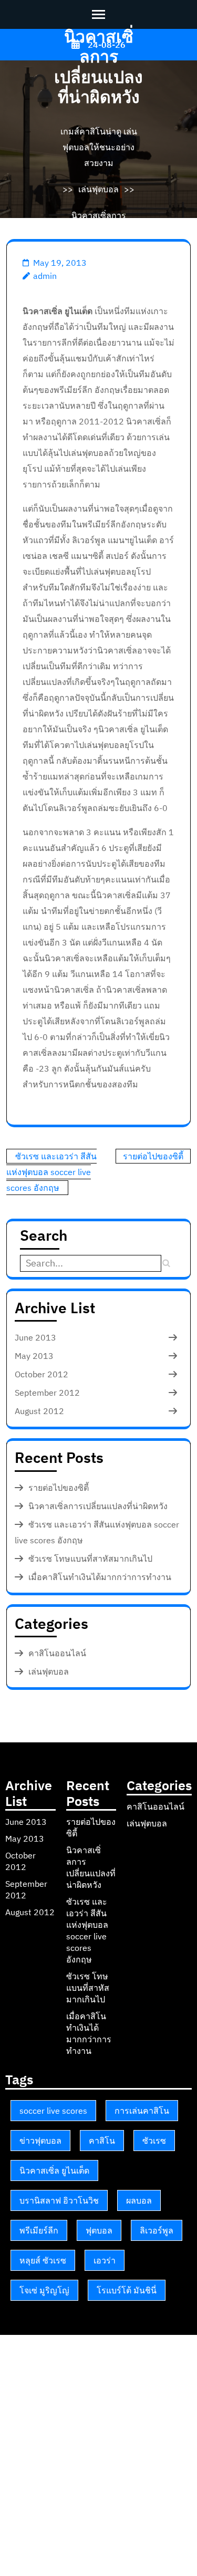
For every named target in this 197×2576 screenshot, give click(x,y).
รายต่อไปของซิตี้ (153, 1156)
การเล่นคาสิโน (142, 2111)
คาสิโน (102, 2141)
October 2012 (42, 1374)
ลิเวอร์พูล (157, 2230)
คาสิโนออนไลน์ (57, 1653)
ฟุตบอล (99, 2230)
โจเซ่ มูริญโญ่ (44, 2290)
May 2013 (34, 1356)
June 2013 (35, 1337)
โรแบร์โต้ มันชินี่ (127, 2290)
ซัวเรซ (154, 2141)
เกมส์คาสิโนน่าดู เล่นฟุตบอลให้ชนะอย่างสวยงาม (99, 147)
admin (45, 276)
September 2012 (47, 1393)
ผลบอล (139, 2200)
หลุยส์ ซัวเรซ (43, 2260)
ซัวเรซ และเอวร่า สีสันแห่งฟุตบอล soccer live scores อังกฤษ (51, 1172)
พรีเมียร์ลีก (39, 2230)
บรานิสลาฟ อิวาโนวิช (59, 2200)
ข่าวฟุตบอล (40, 2141)
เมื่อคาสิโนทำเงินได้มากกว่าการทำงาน (100, 1577)
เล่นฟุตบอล (98, 189)
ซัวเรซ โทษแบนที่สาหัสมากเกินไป (90, 1559)
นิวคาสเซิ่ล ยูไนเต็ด (54, 2170)
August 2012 (39, 1411)
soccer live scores (53, 2111)
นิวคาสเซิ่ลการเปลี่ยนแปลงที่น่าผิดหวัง (98, 1506)
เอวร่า (105, 2260)
